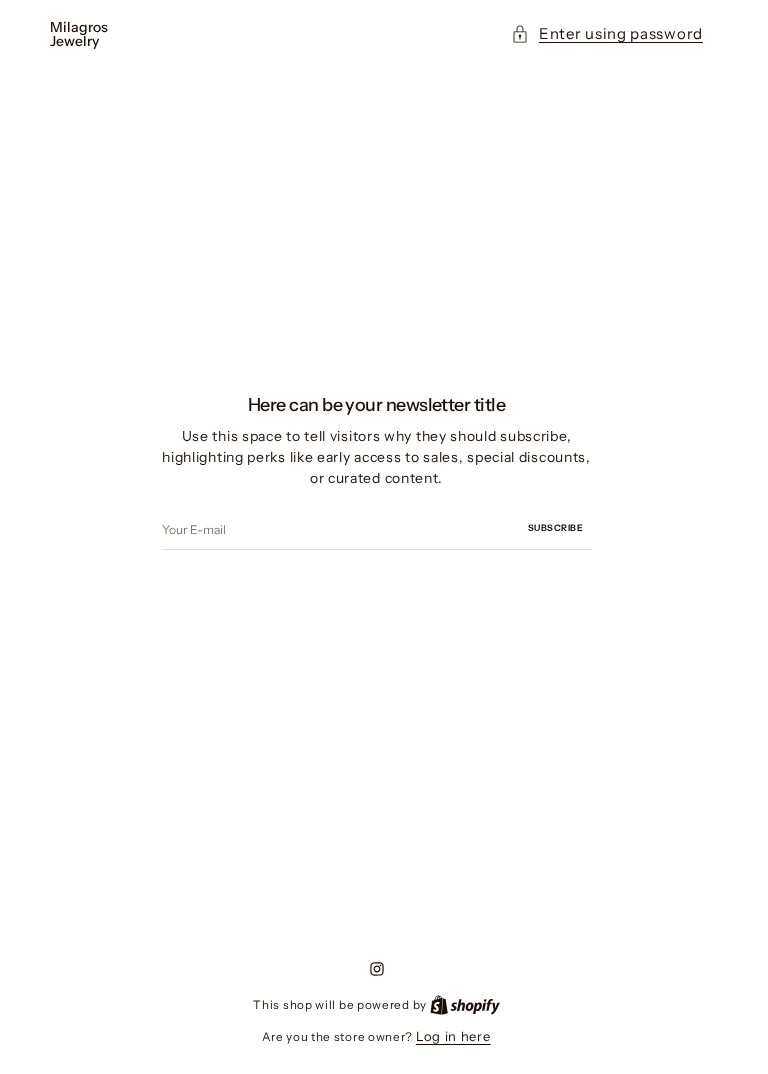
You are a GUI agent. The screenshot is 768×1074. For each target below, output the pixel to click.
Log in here (453, 1036)
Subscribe (556, 527)
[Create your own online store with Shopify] (465, 1004)
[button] (607, 34)
